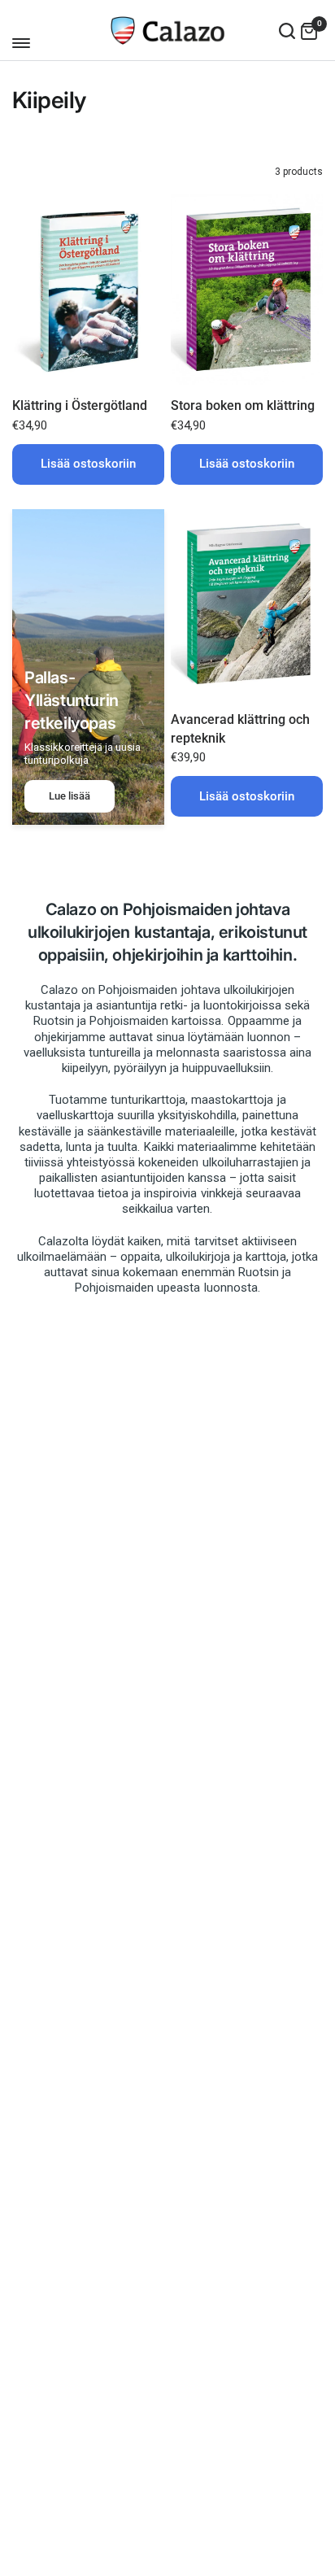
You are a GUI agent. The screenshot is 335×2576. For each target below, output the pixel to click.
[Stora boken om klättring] (247, 290)
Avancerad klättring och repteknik (240, 728)
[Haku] (287, 31)
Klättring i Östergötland (80, 405)
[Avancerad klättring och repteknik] (247, 604)
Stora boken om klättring (243, 405)
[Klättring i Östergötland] (88, 290)
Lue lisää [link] (70, 796)
